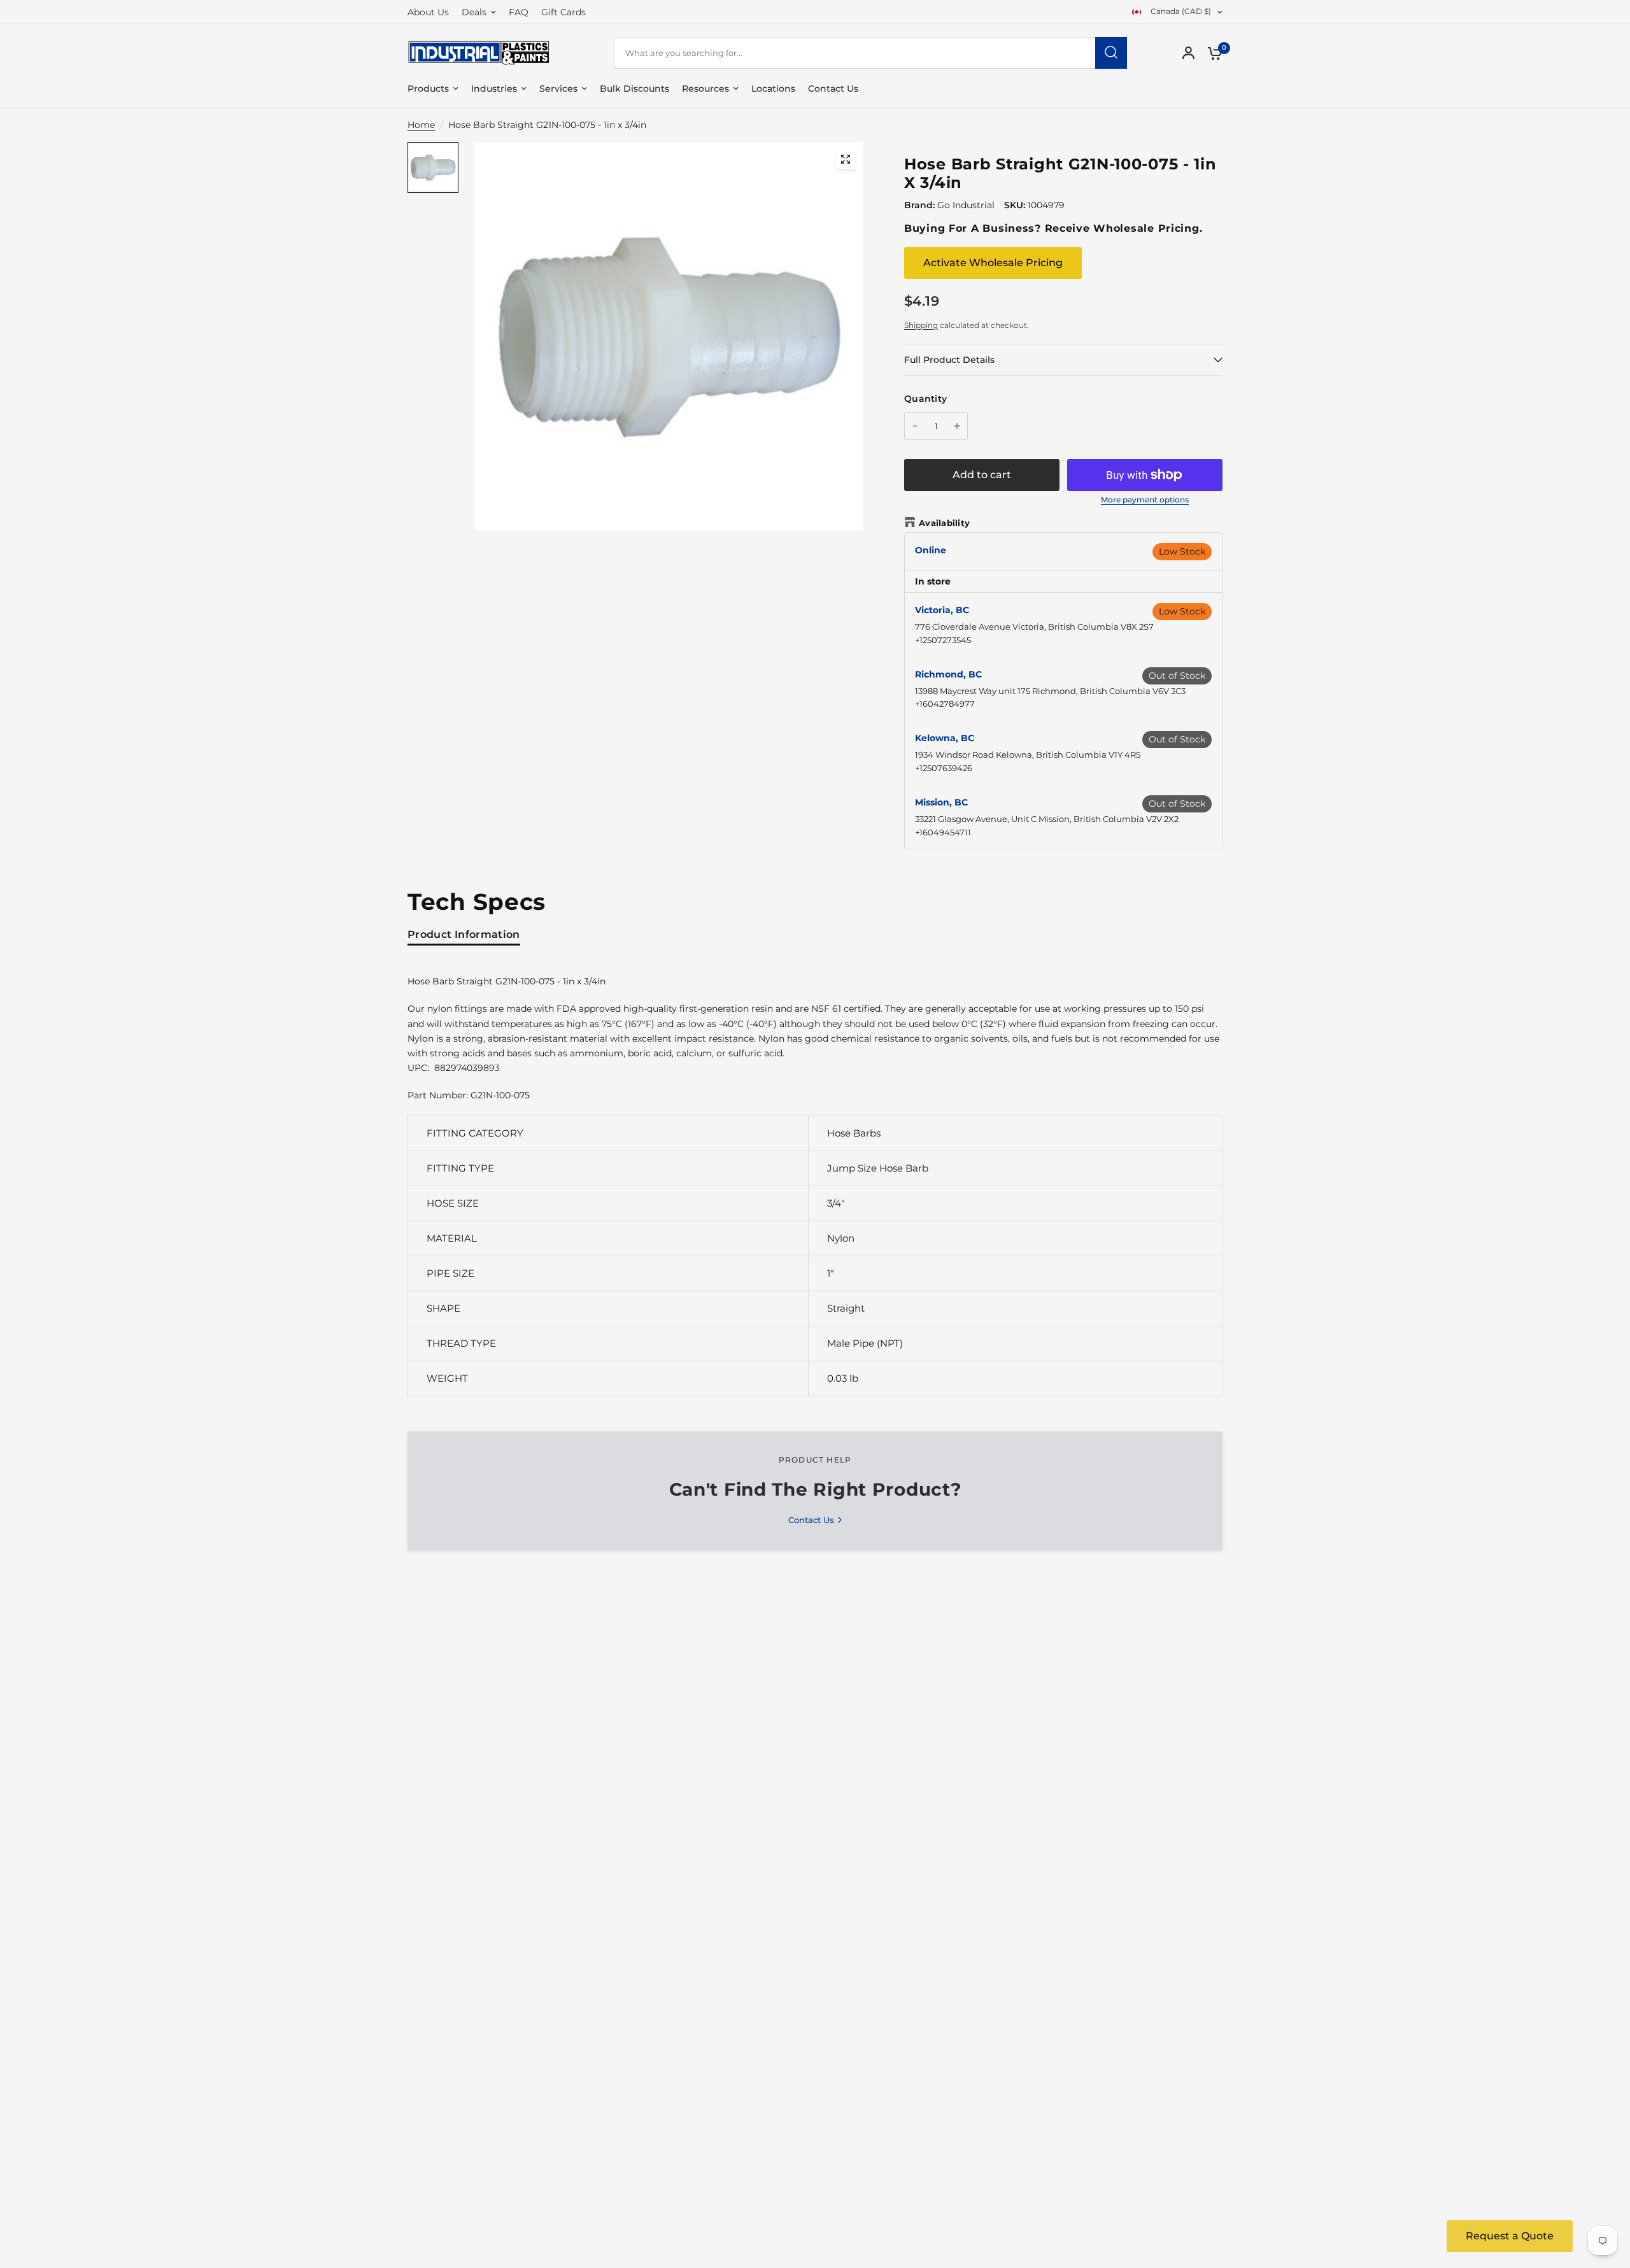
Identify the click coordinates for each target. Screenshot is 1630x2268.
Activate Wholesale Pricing (993, 263)
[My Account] (1188, 53)
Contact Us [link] (811, 1520)
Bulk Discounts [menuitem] (634, 89)
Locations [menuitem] (773, 89)
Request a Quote (1510, 2236)
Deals (474, 12)
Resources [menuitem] (705, 89)
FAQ (519, 12)
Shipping (921, 325)
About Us (428, 12)
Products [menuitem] (428, 89)
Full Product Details (949, 360)
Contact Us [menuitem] (833, 89)
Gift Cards (563, 12)
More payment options (1145, 500)
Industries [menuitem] (494, 89)
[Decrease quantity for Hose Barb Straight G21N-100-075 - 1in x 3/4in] (915, 426)
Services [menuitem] (558, 89)
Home (421, 125)
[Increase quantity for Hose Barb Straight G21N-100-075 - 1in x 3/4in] (957, 426)
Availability (944, 523)
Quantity (925, 399)
